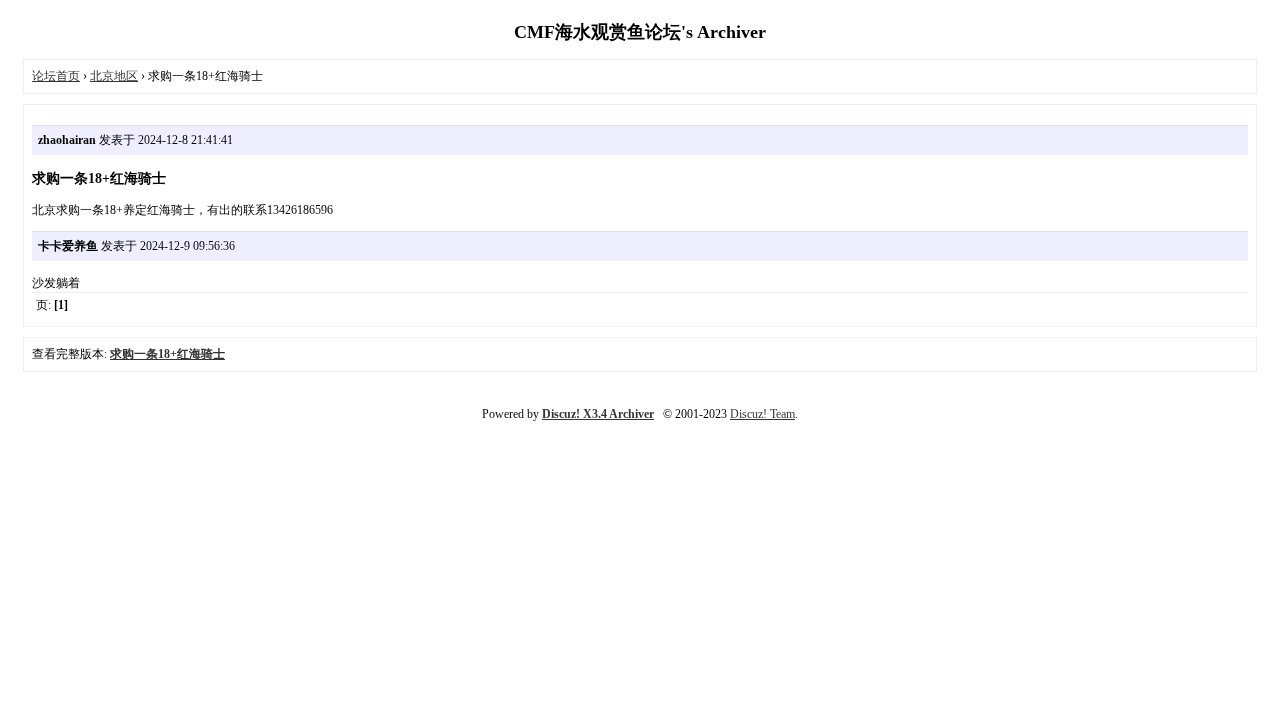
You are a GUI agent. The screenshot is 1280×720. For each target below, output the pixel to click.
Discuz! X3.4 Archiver (598, 414)
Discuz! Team (762, 414)
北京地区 (114, 76)
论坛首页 (56, 76)
